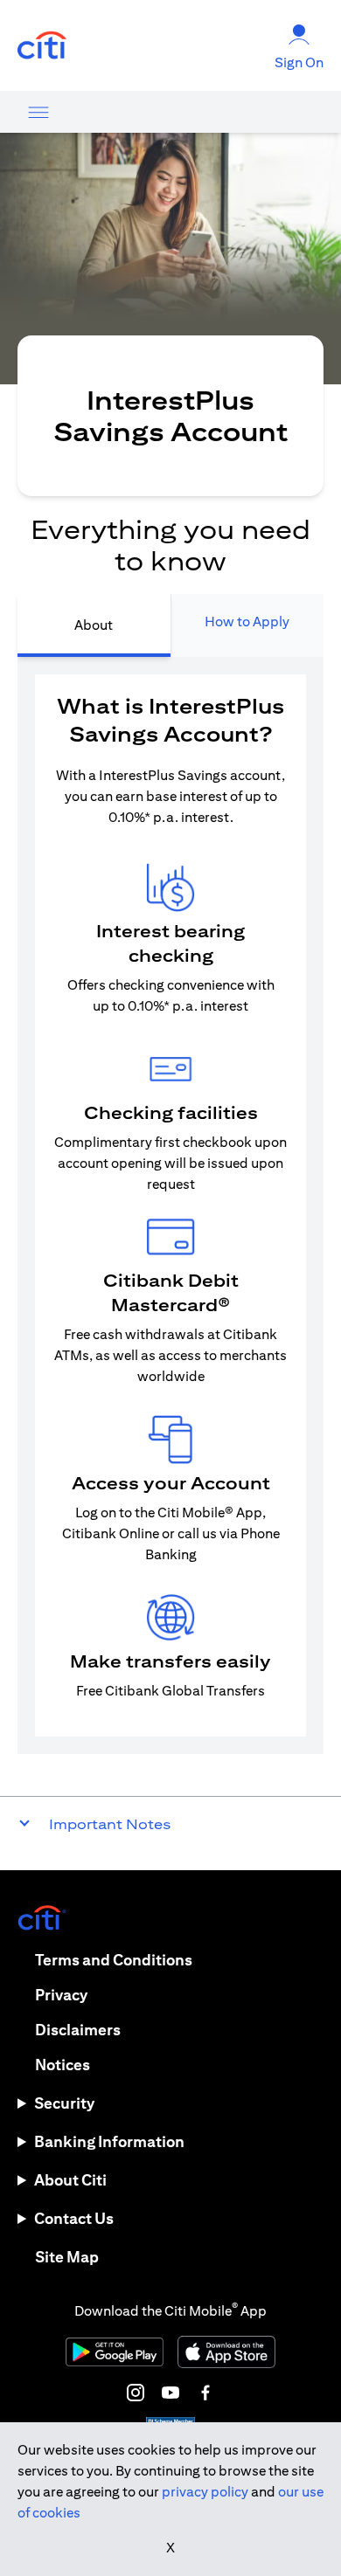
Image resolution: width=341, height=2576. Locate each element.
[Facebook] (205, 2393)
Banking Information (109, 2141)
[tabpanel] (170, 1205)
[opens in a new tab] (42, 46)
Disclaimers (78, 2030)
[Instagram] (136, 2393)
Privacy (61, 1995)
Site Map (67, 2257)
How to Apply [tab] (247, 622)
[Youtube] (170, 2393)
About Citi (70, 2180)
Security (64, 2103)
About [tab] (94, 625)
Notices (63, 2065)
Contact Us (74, 2218)
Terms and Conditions (114, 1960)
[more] (38, 112)
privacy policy (205, 2492)
